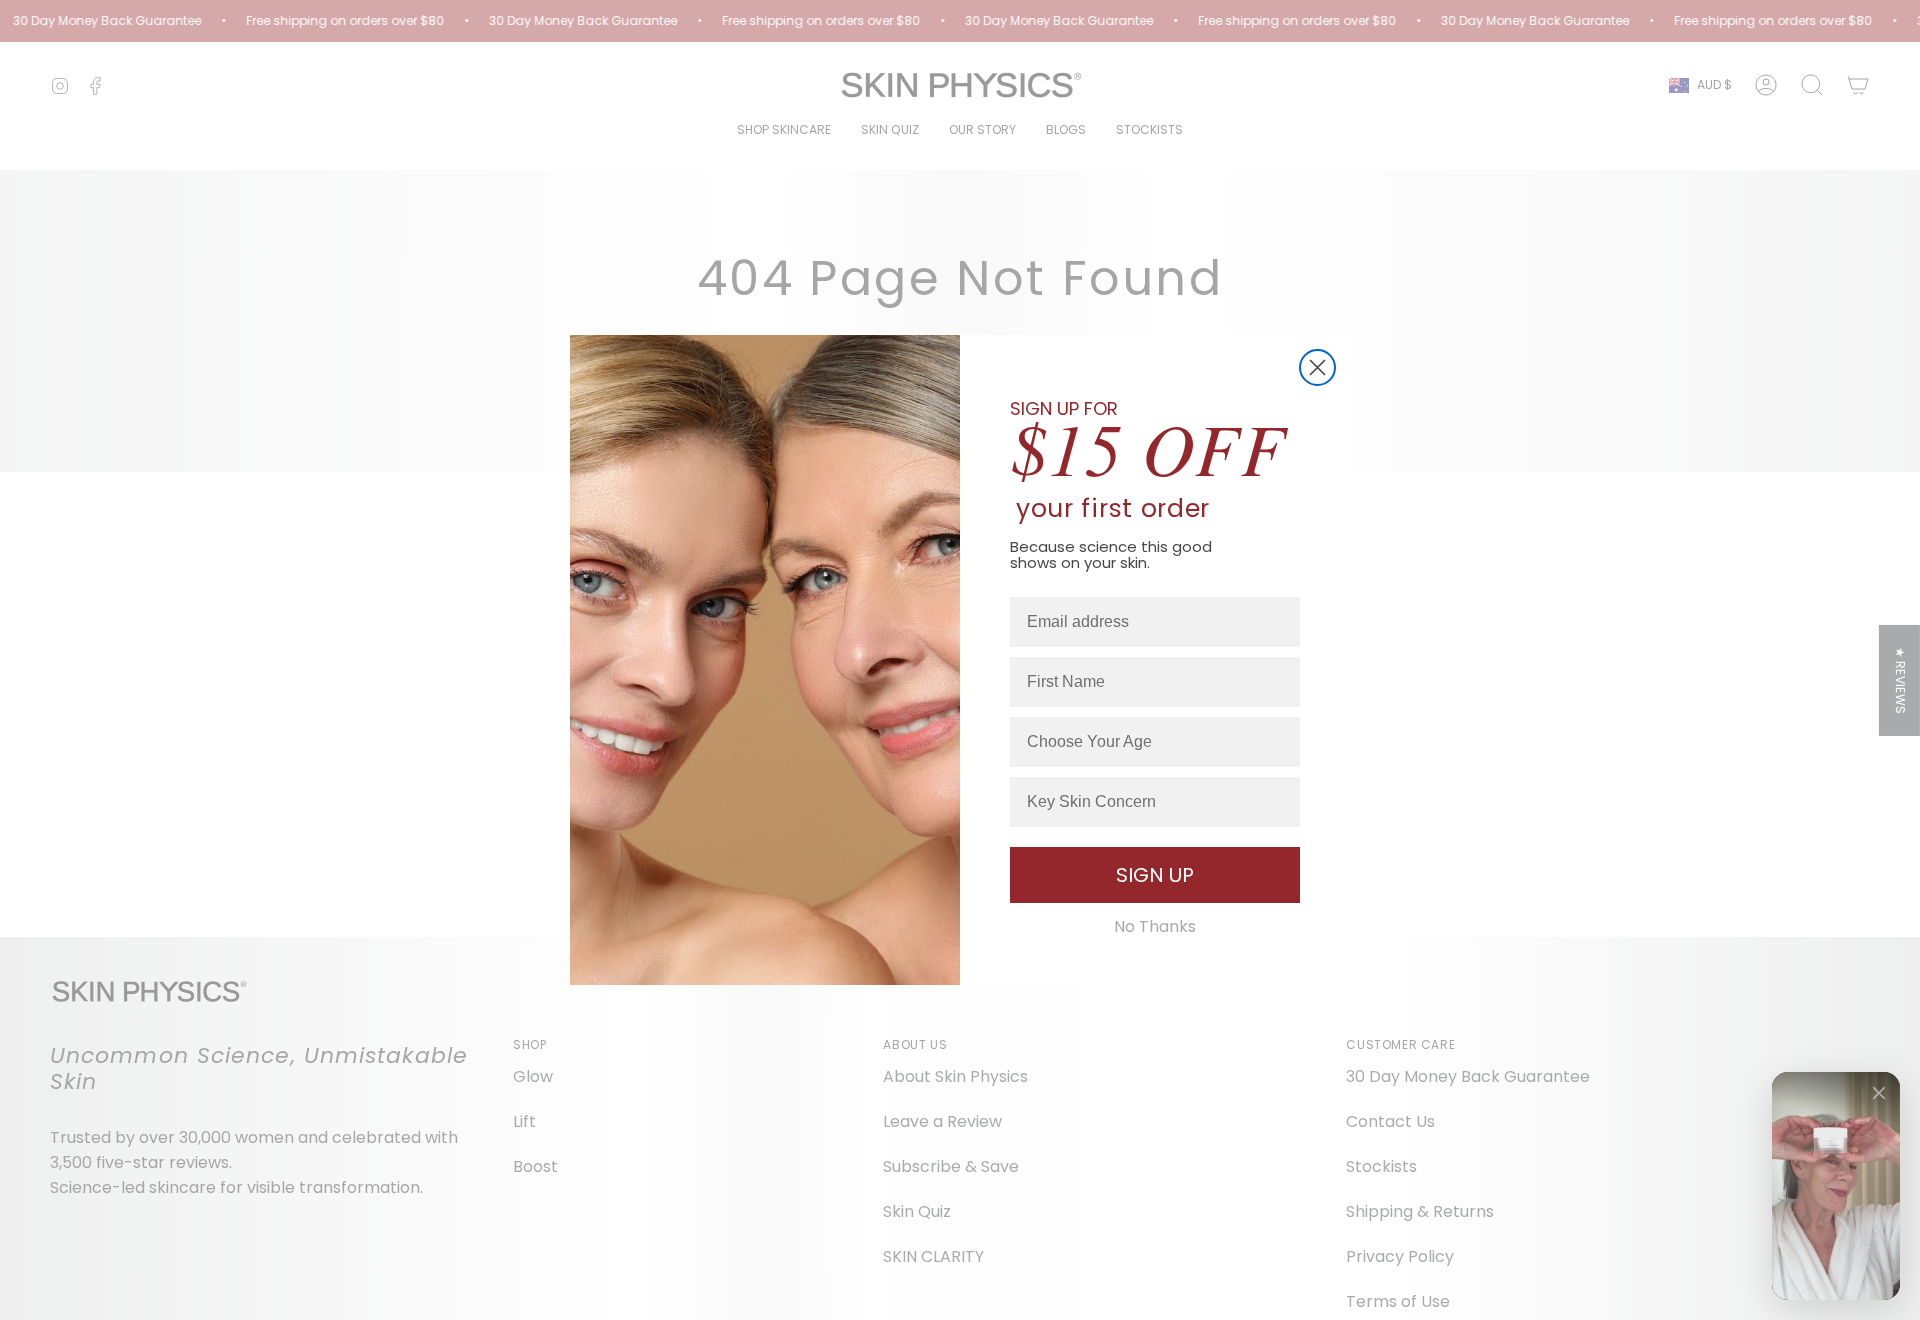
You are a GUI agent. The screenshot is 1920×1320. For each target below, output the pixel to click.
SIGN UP (1155, 875)
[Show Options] (1281, 742)
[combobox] (1149, 742)
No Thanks (1155, 927)
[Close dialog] (1317, 367)
